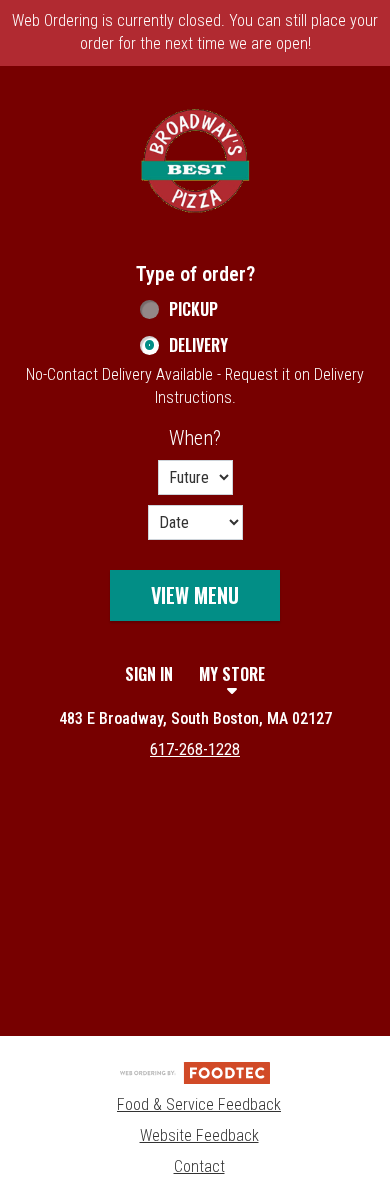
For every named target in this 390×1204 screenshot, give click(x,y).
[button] (195, 161)
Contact (199, 1166)
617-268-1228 (195, 749)
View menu (195, 595)
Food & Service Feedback (199, 1104)
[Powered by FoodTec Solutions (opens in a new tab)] (195, 1071)
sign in (149, 674)
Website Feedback (199, 1135)
